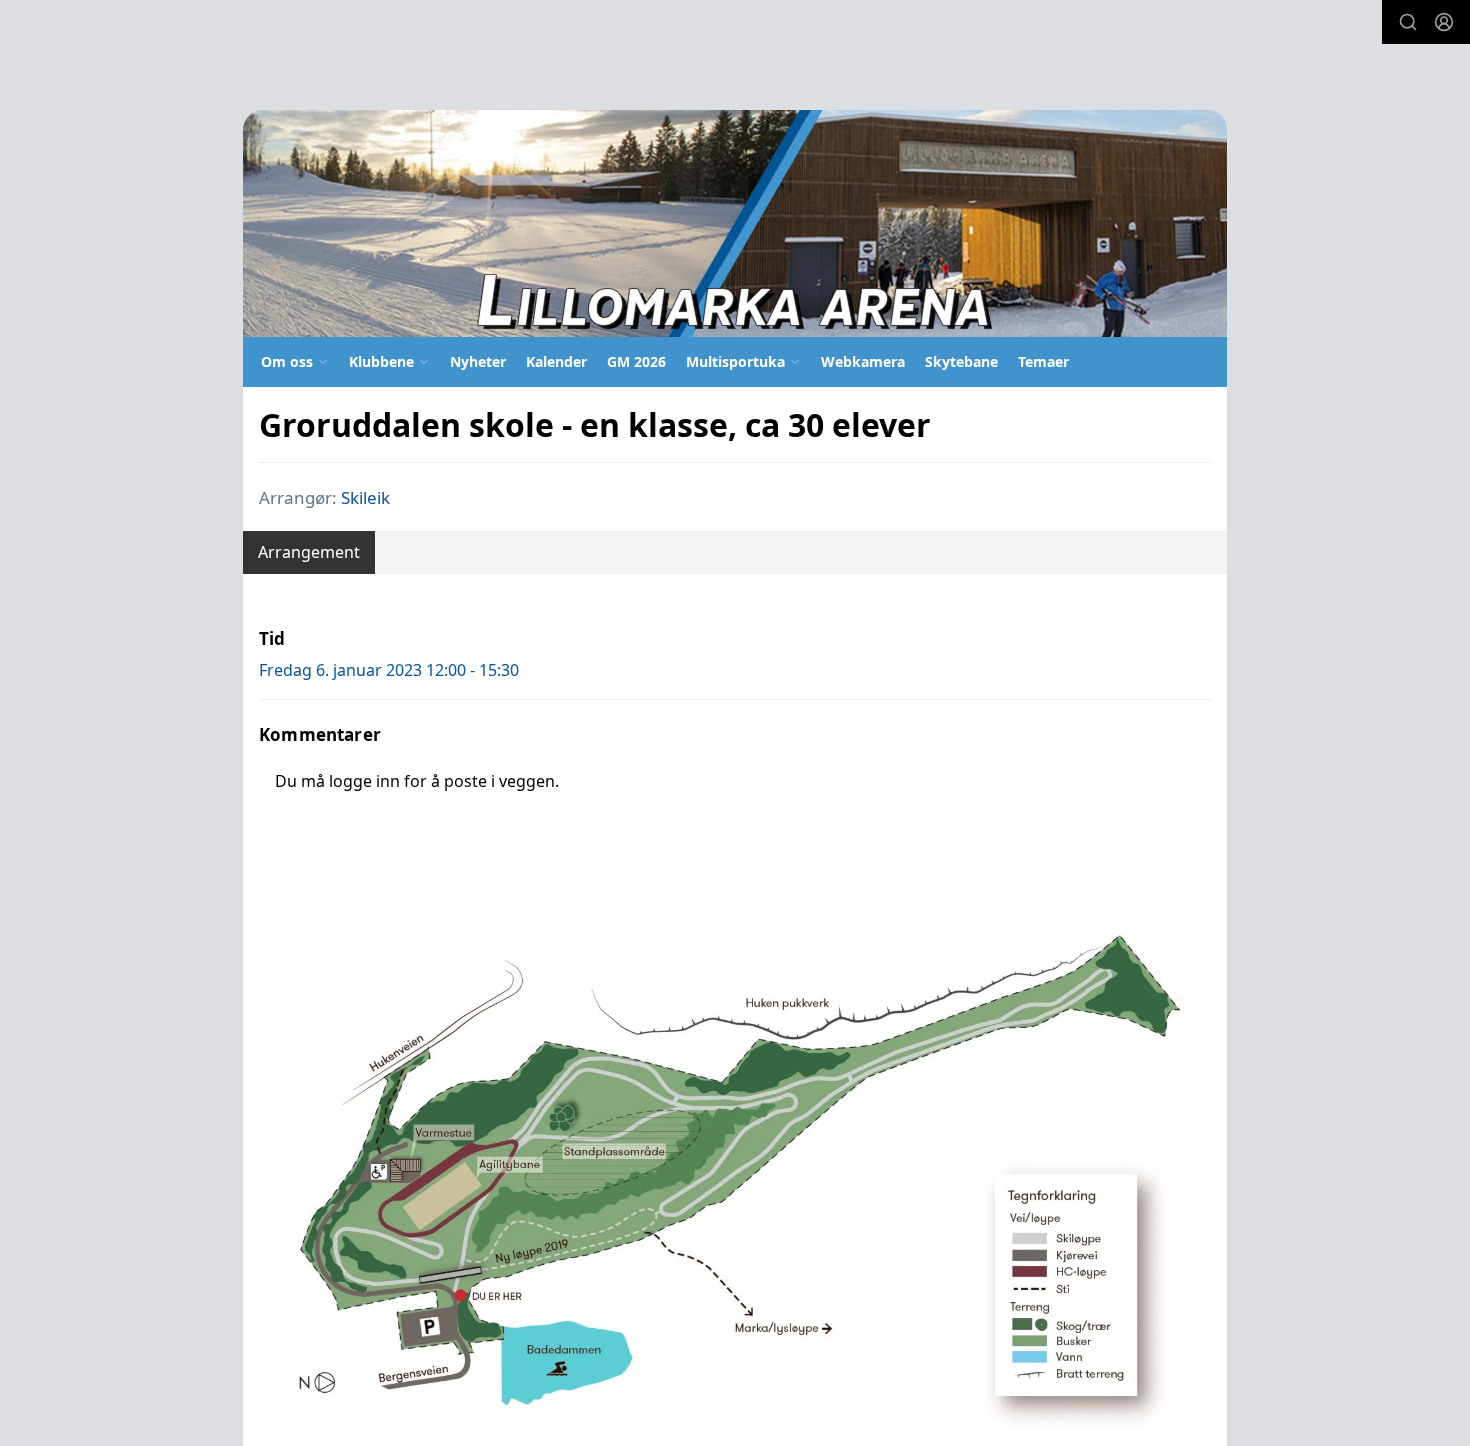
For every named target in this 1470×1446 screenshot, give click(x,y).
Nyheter (478, 361)
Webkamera (863, 361)
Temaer (1043, 361)
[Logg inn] (1444, 22)
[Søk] (1408, 22)
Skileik (365, 497)
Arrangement (309, 552)
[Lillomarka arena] (735, 223)
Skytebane (961, 361)
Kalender (556, 361)
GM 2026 (636, 361)
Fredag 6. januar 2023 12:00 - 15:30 (389, 670)
